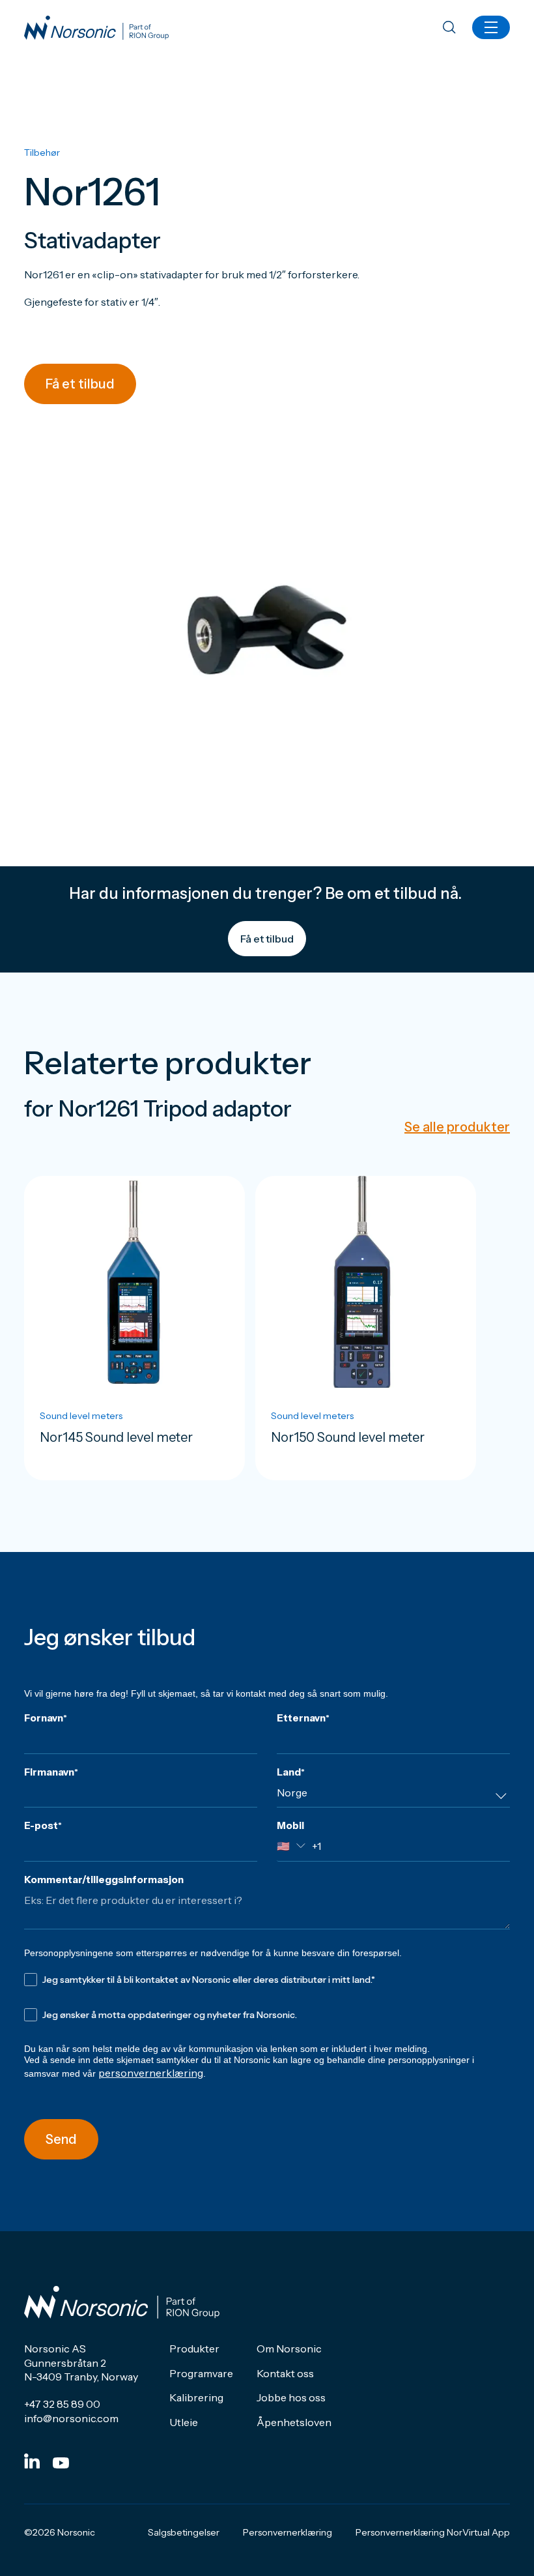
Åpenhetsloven (294, 2422)
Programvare (201, 2373)
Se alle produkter (457, 1127)
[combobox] (393, 1797)
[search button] (449, 28)
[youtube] (61, 2463)
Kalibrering (196, 2397)
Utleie (184, 2422)
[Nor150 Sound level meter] (366, 1328)
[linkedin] (32, 2461)
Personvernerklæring (288, 2532)
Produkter (194, 2349)
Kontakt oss (285, 2373)
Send (61, 2139)
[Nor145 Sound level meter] (134, 1328)
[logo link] (96, 28)
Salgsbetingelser (184, 2532)
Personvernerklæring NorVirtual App (433, 2532)
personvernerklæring (151, 2073)
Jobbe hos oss (291, 2397)
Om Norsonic (289, 2349)
